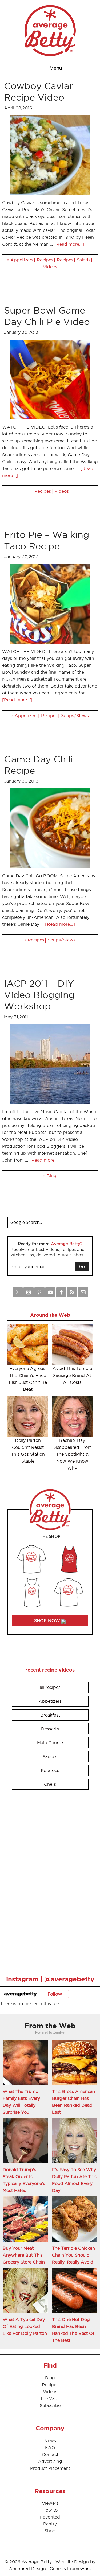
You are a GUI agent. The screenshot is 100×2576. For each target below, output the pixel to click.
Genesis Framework (70, 2569)
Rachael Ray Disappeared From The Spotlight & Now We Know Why (72, 1454)
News (50, 2441)
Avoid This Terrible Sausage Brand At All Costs (72, 1375)
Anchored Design (27, 2569)
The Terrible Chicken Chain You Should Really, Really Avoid (73, 2255)
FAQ (50, 2447)
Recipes (45, 260)
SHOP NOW (48, 1620)
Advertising (50, 2461)
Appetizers (22, 260)
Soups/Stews (75, 715)
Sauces (50, 1756)
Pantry (50, 2524)
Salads (84, 260)
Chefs (50, 1784)
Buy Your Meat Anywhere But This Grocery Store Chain (24, 2255)
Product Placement (50, 2468)
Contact (50, 2454)
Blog (52, 1176)
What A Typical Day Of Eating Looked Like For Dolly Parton (25, 2326)
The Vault (50, 2398)
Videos (50, 267)
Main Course (50, 1743)
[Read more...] (69, 244)
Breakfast (50, 1715)
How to (50, 2510)
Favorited (50, 2517)
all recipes (50, 1687)
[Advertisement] (47, 1880)
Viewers (50, 2503)
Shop (50, 2531)
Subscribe (50, 2405)
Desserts (50, 1729)
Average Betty (50, 31)
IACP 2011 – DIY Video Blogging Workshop (39, 995)
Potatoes (50, 1770)
